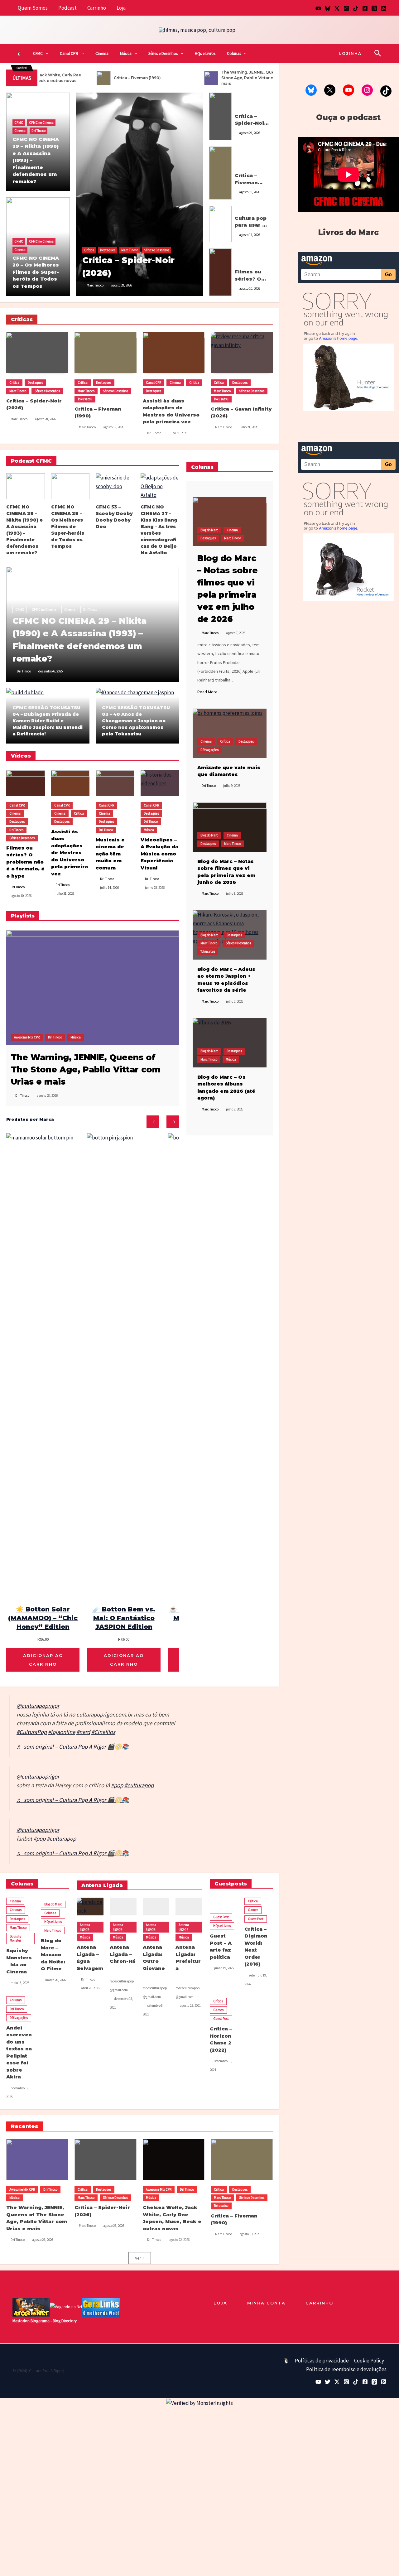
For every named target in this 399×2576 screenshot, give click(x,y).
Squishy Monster (15, 1938)
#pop (117, 1785)
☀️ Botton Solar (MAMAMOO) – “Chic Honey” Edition (43, 1618)
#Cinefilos (103, 1732)
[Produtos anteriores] (153, 1122)
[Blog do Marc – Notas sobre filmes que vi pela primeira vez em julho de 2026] (230, 522)
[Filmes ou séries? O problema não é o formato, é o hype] (220, 272)
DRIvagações (209, 750)
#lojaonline (62, 1732)
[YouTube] (318, 8)
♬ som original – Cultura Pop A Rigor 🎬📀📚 (73, 1747)
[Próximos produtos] (173, 1122)
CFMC (38, 53)
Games (253, 1910)
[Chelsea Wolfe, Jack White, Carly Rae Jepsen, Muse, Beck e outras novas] (174, 2160)
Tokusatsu (242, 169)
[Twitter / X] (337, 8)
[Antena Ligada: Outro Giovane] (156, 1907)
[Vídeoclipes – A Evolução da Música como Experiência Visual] (160, 783)
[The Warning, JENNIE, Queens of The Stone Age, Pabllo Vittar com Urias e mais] (93, 987)
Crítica (89, 250)
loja (220, 2303)
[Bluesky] (328, 8)
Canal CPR (69, 53)
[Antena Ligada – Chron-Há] (123, 1907)
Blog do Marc (209, 530)
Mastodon (21, 2321)
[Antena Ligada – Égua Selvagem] (90, 1907)
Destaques (108, 250)
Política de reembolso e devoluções (346, 2369)
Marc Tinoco (130, 250)
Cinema (102, 53)
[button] (46, 54)
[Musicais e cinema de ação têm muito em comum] (115, 783)
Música (126, 53)
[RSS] (384, 8)
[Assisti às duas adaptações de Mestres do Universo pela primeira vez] (174, 353)
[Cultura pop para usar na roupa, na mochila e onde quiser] (220, 224)
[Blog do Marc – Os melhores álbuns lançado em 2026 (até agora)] (230, 1043)
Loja (121, 8)
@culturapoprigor (38, 1706)
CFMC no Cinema (41, 123)
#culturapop (139, 1785)
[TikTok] (356, 8)
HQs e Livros (205, 53)
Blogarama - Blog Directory (54, 2321)
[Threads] (374, 8)
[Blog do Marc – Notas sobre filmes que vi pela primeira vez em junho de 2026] (230, 827)
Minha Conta (266, 2303)
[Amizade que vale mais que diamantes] (230, 733)
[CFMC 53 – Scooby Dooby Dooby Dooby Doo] (115, 486)
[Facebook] (365, 8)
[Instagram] (346, 8)
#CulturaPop (32, 1732)
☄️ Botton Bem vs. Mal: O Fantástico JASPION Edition (124, 1618)
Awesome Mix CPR (27, 1037)
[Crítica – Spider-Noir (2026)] (140, 194)
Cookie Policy (369, 2361)
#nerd (83, 1732)
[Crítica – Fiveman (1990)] (220, 172)
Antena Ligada (85, 1927)
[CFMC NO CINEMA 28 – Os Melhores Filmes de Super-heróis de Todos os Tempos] (70, 486)
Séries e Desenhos (163, 53)
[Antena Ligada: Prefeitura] (189, 1907)
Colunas (234, 53)
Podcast (67, 8)
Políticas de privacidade (322, 2361)
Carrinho (97, 8)
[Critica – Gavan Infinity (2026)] (242, 353)
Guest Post (221, 1917)
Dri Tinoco (38, 131)
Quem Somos (33, 8)
